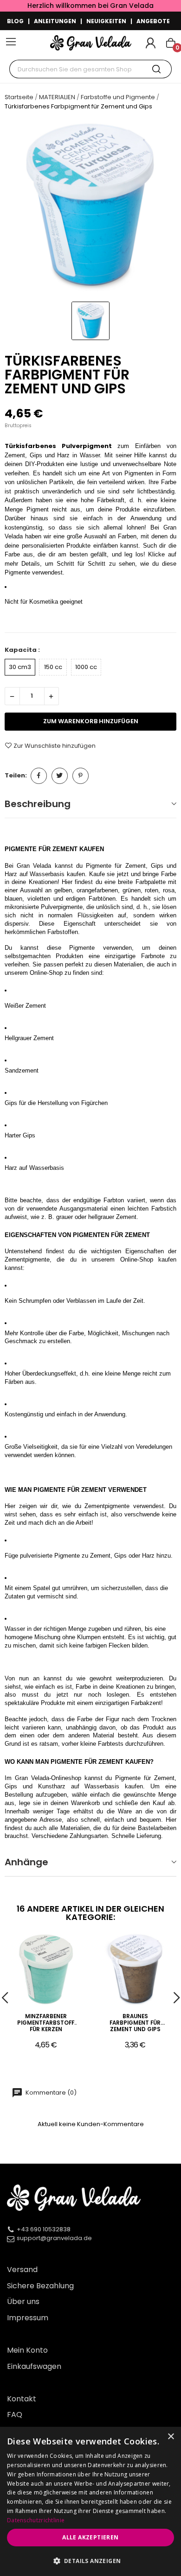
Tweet (60, 776)
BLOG (15, 21)
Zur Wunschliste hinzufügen (55, 745)
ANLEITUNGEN (55, 21)
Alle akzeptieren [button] (90, 2537)
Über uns (23, 2301)
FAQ (15, 2415)
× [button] (171, 2437)
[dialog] (90, 2501)
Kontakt (22, 2399)
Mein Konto (27, 2350)
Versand (22, 2270)
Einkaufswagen (34, 2366)
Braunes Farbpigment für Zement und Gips (135, 2023)
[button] (90, 2561)
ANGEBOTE (153, 21)
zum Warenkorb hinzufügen (91, 721)
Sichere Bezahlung (40, 2286)
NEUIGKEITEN (106, 21)
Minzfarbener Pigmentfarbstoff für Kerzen (46, 2023)
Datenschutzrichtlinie (36, 2520)
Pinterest (81, 776)
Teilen (39, 776)
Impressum (28, 2318)
